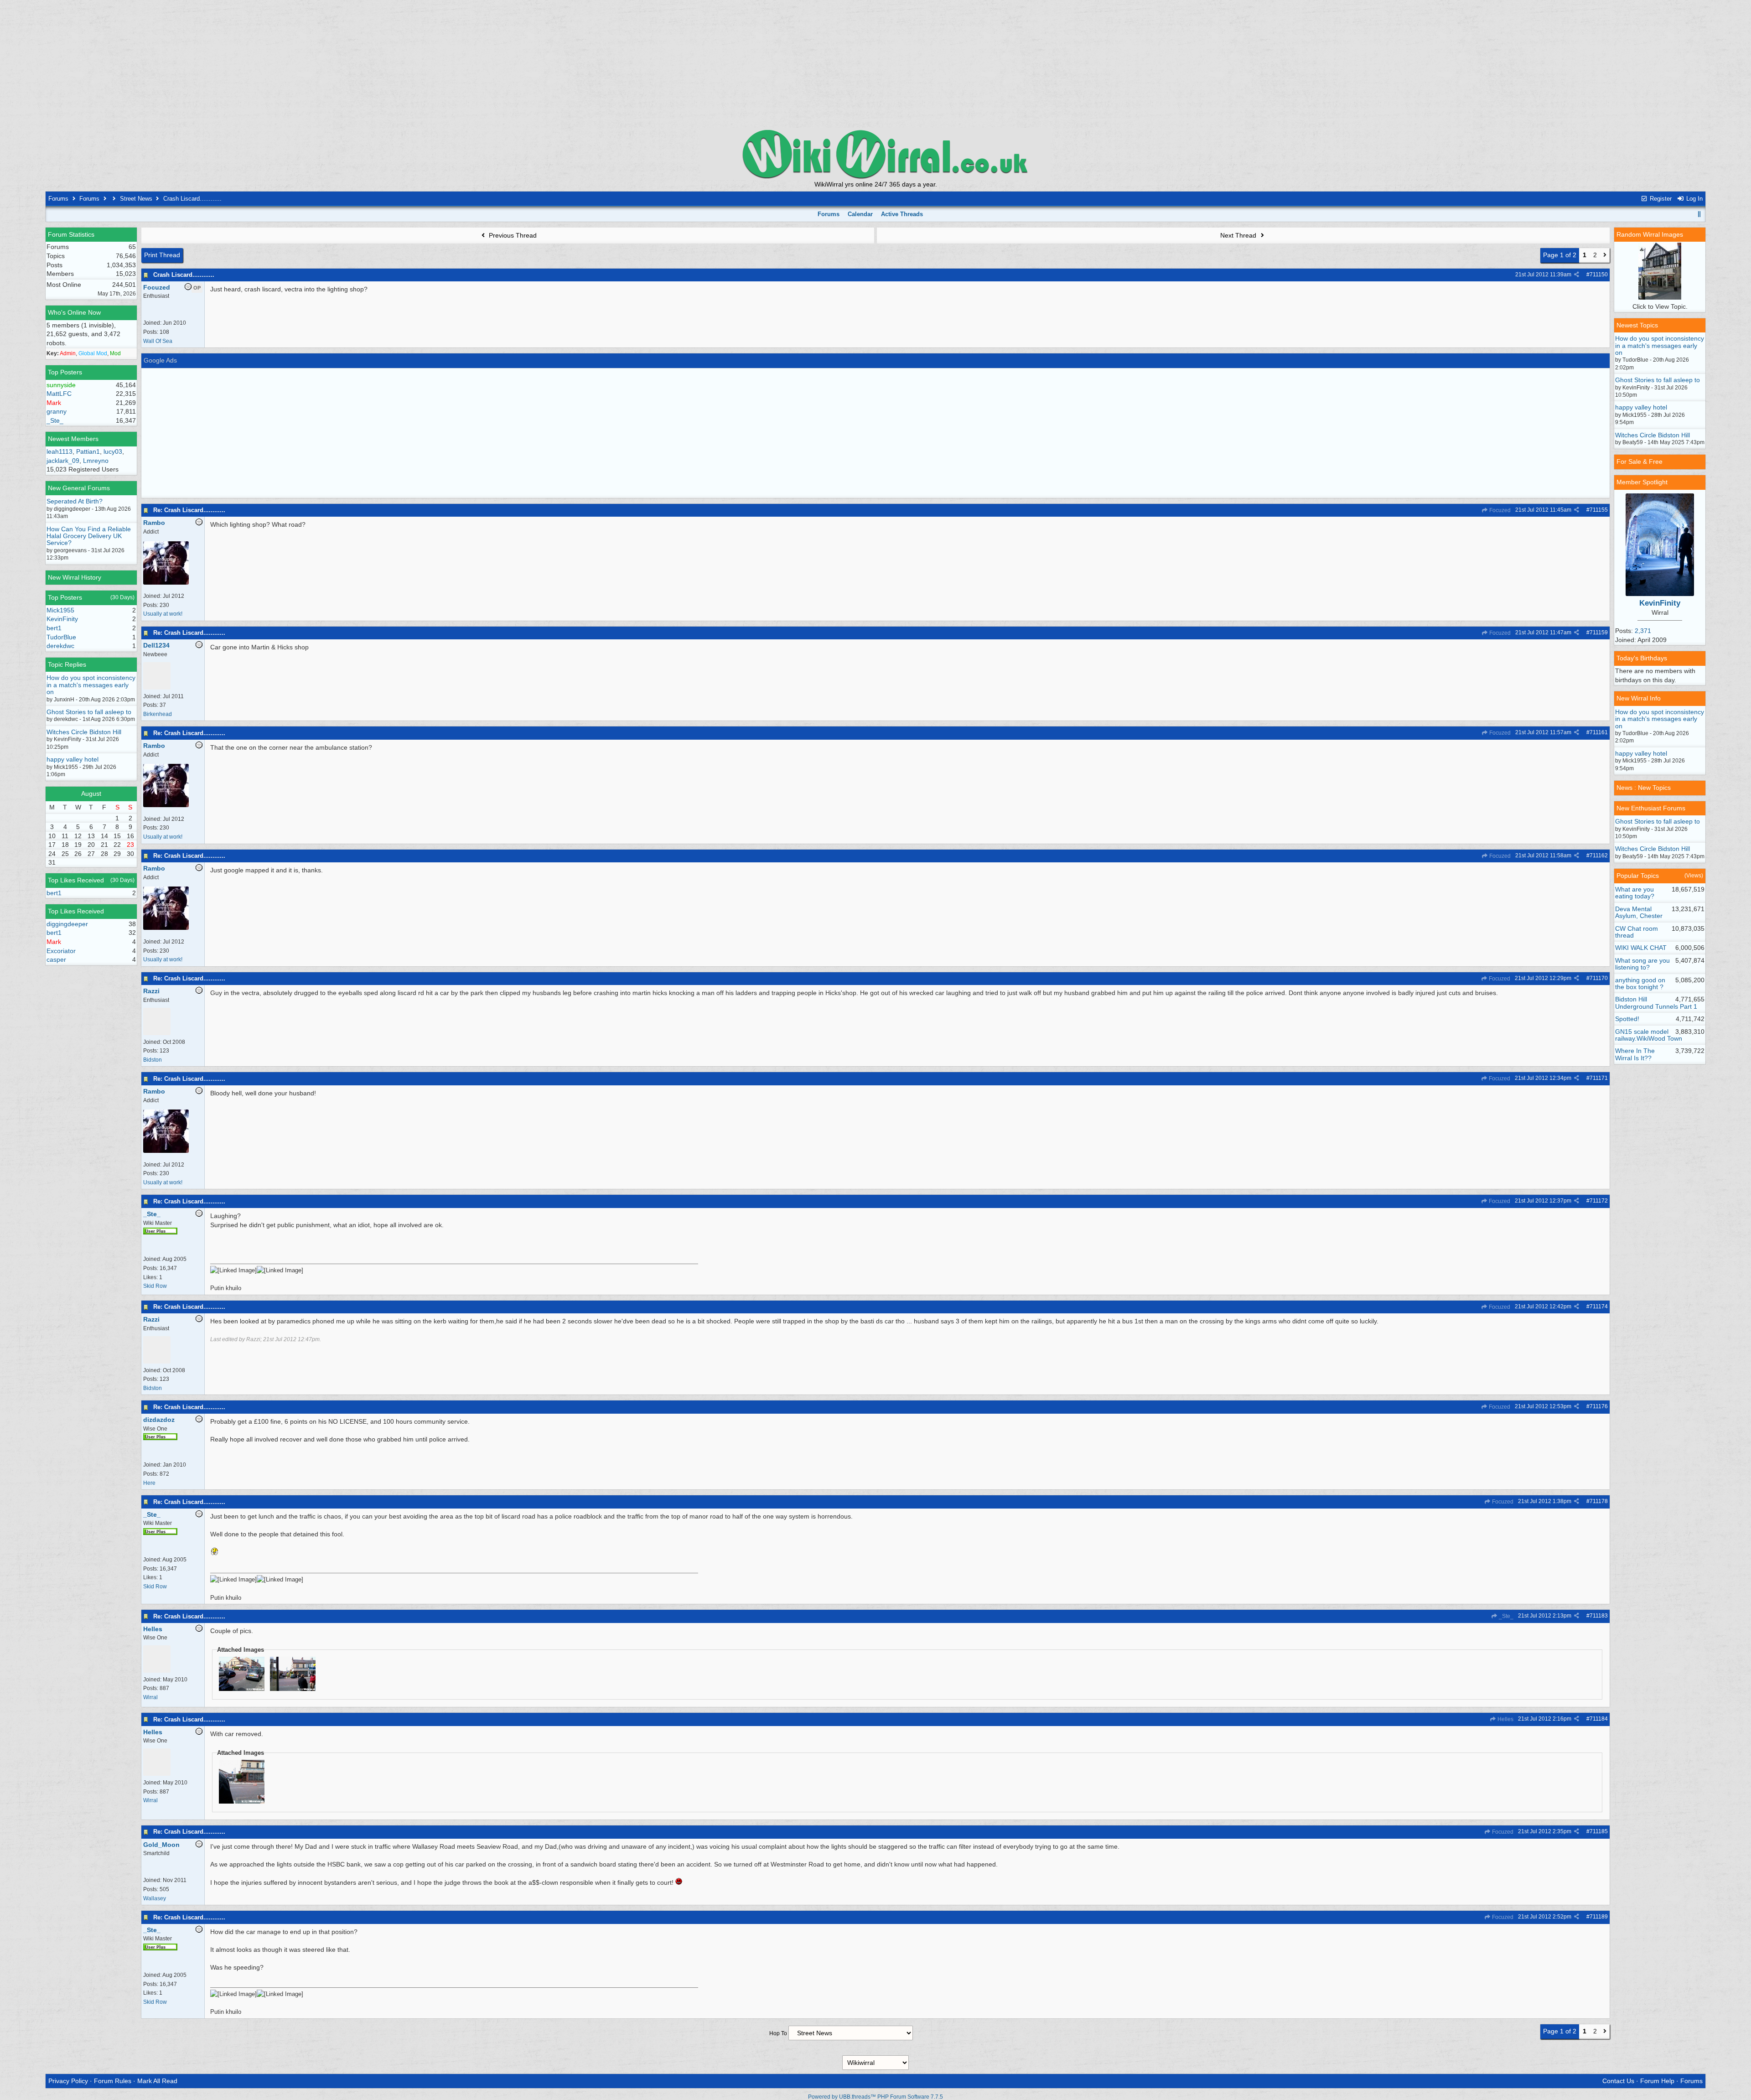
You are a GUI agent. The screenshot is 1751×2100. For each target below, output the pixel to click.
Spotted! (1627, 1019)
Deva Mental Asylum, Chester (1639, 912)
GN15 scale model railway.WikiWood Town (1649, 1035)
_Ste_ (1505, 1616)
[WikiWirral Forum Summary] (875, 154)
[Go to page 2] (1605, 255)
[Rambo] (166, 583)
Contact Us (1618, 2081)
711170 (1599, 978)
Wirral (150, 1697)
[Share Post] (1577, 275)
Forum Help (1657, 2081)
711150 (1599, 275)
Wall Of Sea (158, 341)
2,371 (1643, 631)
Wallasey (155, 1898)
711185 (1599, 1831)
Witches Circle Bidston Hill (84, 732)
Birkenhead (158, 714)
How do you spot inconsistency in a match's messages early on (91, 685)
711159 (1599, 633)
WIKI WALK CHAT (1641, 948)
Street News (136, 199)
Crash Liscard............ (184, 275)
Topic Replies (67, 664)
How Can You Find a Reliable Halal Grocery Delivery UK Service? (89, 536)
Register (1660, 199)
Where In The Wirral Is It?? (1635, 1054)
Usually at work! (163, 614)
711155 (1599, 510)
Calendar (860, 214)
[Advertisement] (875, 64)
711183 (1599, 1616)
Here (149, 1483)
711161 (1599, 732)
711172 (1599, 1201)
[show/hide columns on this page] (1699, 214)
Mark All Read (157, 2081)
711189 (1599, 1917)
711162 (1599, 856)
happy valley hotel (73, 759)
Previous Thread (512, 235)
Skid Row (155, 1286)
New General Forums (79, 488)
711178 (1599, 1501)
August (91, 793)
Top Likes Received (76, 880)
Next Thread (1239, 235)
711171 (1599, 1078)
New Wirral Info (1639, 698)
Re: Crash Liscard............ (189, 510)
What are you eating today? (1635, 893)
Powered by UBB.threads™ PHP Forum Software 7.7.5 (875, 2097)
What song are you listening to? (1642, 964)
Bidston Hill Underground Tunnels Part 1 (1656, 1003)
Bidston (153, 1060)
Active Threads (902, 214)
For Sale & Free (1640, 461)
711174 (1599, 1307)
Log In (1694, 199)
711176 (1599, 1406)
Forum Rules (113, 2081)
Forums (58, 199)
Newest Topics (1637, 325)
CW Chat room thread (1637, 932)
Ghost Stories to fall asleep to (89, 712)
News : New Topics (1644, 788)
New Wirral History (75, 577)
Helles (1505, 1719)
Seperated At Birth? (75, 501)
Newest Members (73, 439)
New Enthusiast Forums (1651, 808)
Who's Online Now (74, 312)
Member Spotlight (1642, 482)
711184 (1599, 1719)
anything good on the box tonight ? (1640, 983)
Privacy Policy (68, 2081)
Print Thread (162, 255)
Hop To (778, 2033)
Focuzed (1499, 510)
